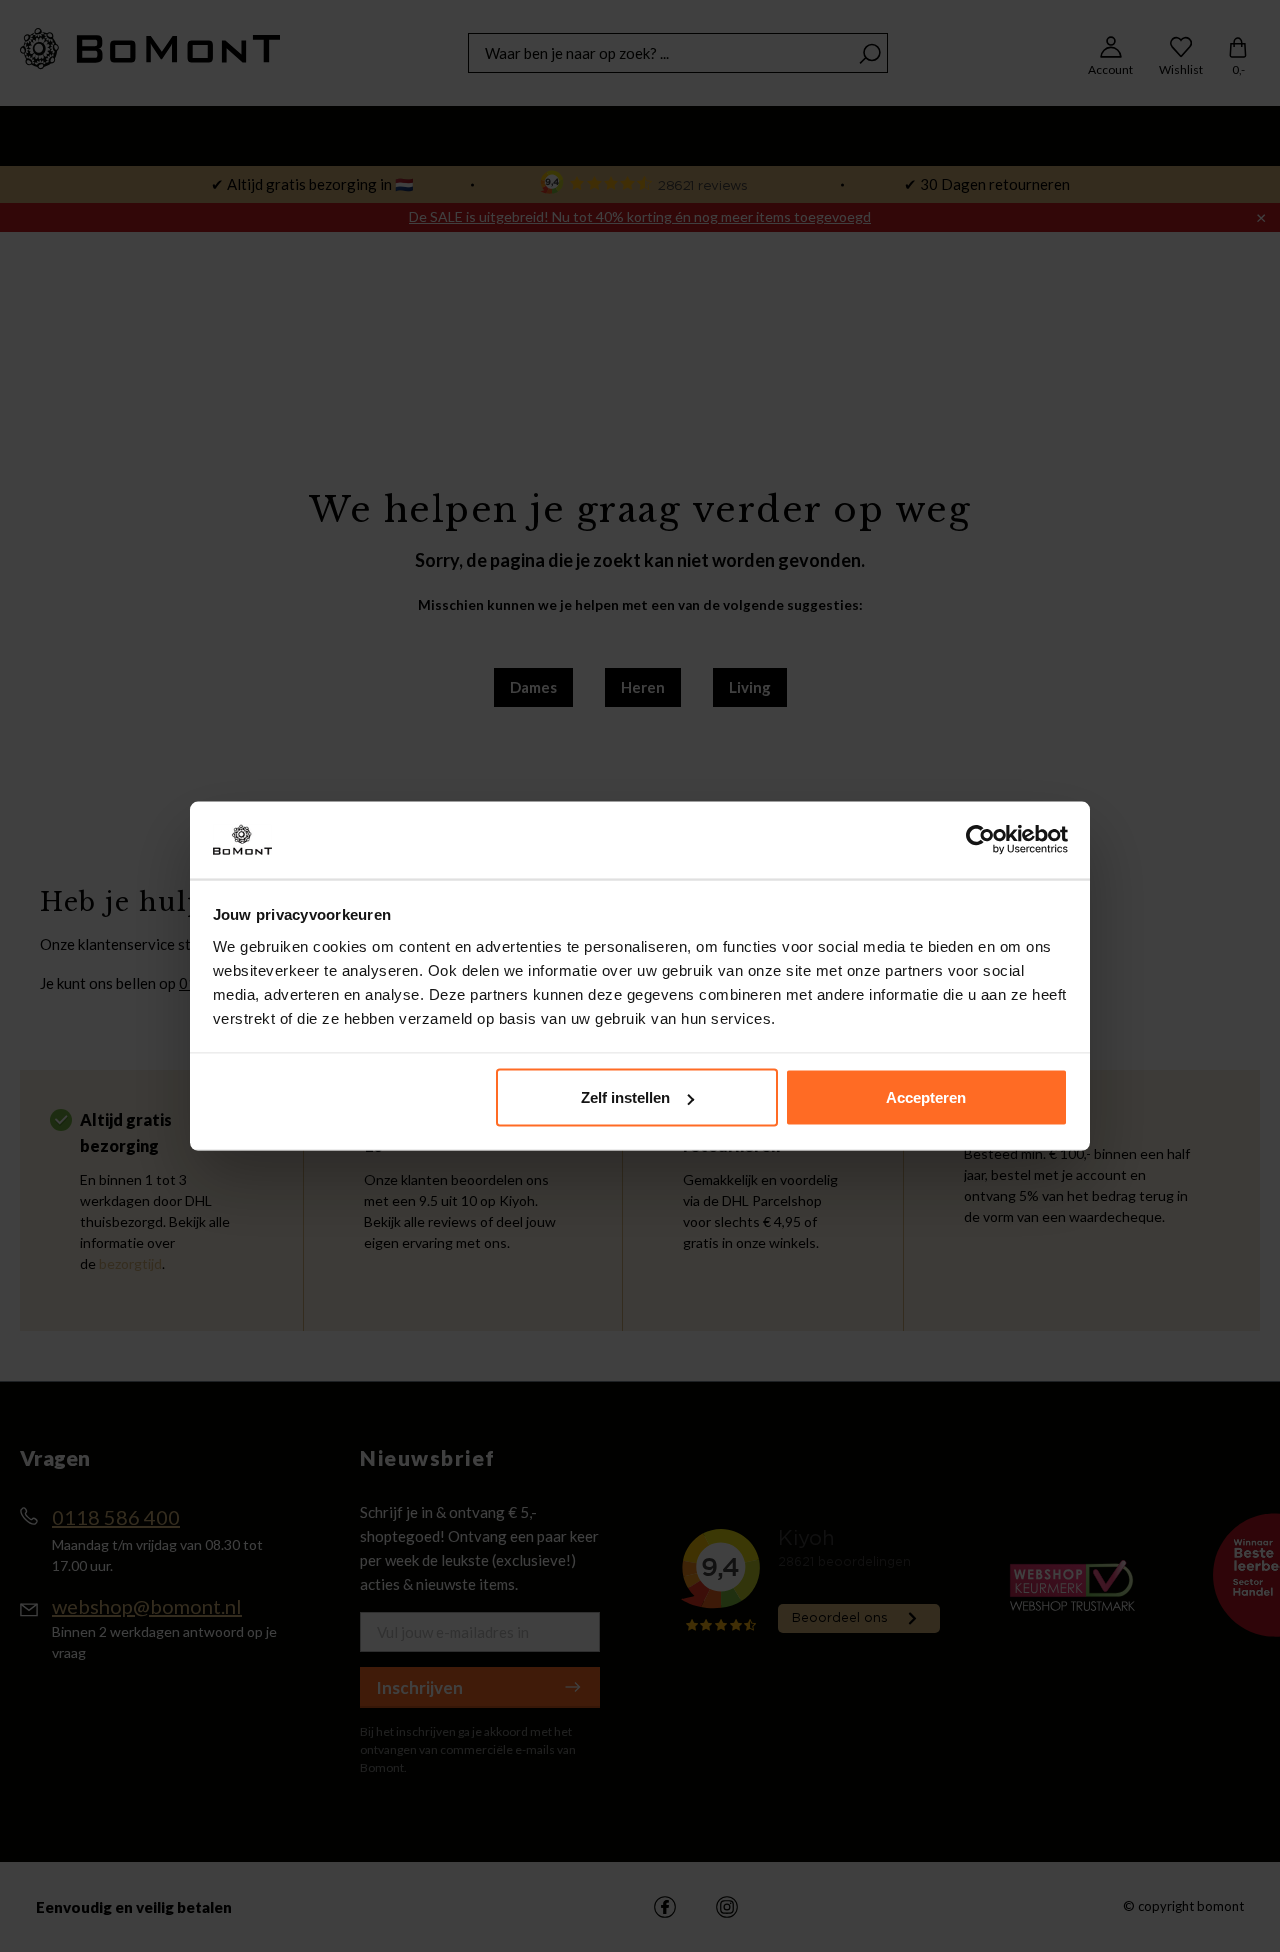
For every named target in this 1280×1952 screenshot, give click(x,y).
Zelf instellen (625, 1097)
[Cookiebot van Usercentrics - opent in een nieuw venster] (980, 840)
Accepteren (926, 1097)
